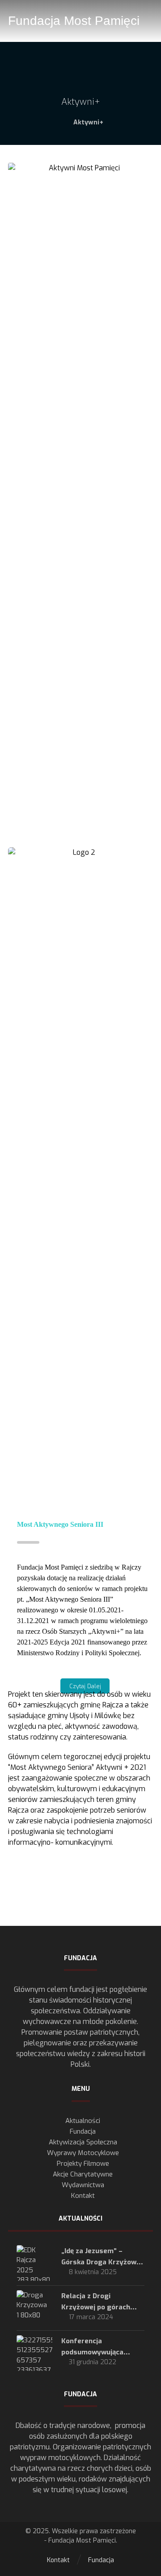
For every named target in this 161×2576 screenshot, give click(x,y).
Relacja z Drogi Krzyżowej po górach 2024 (96, 2307)
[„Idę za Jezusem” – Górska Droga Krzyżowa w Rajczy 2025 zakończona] (34, 2263)
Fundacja (83, 2131)
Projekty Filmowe (83, 2164)
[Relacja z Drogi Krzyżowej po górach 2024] (34, 2308)
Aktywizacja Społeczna (83, 2142)
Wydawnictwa (83, 2185)
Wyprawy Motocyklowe (83, 2153)
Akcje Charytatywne (83, 2174)
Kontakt (83, 2196)
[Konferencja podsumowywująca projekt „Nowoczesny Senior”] (34, 2353)
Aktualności (83, 2121)
